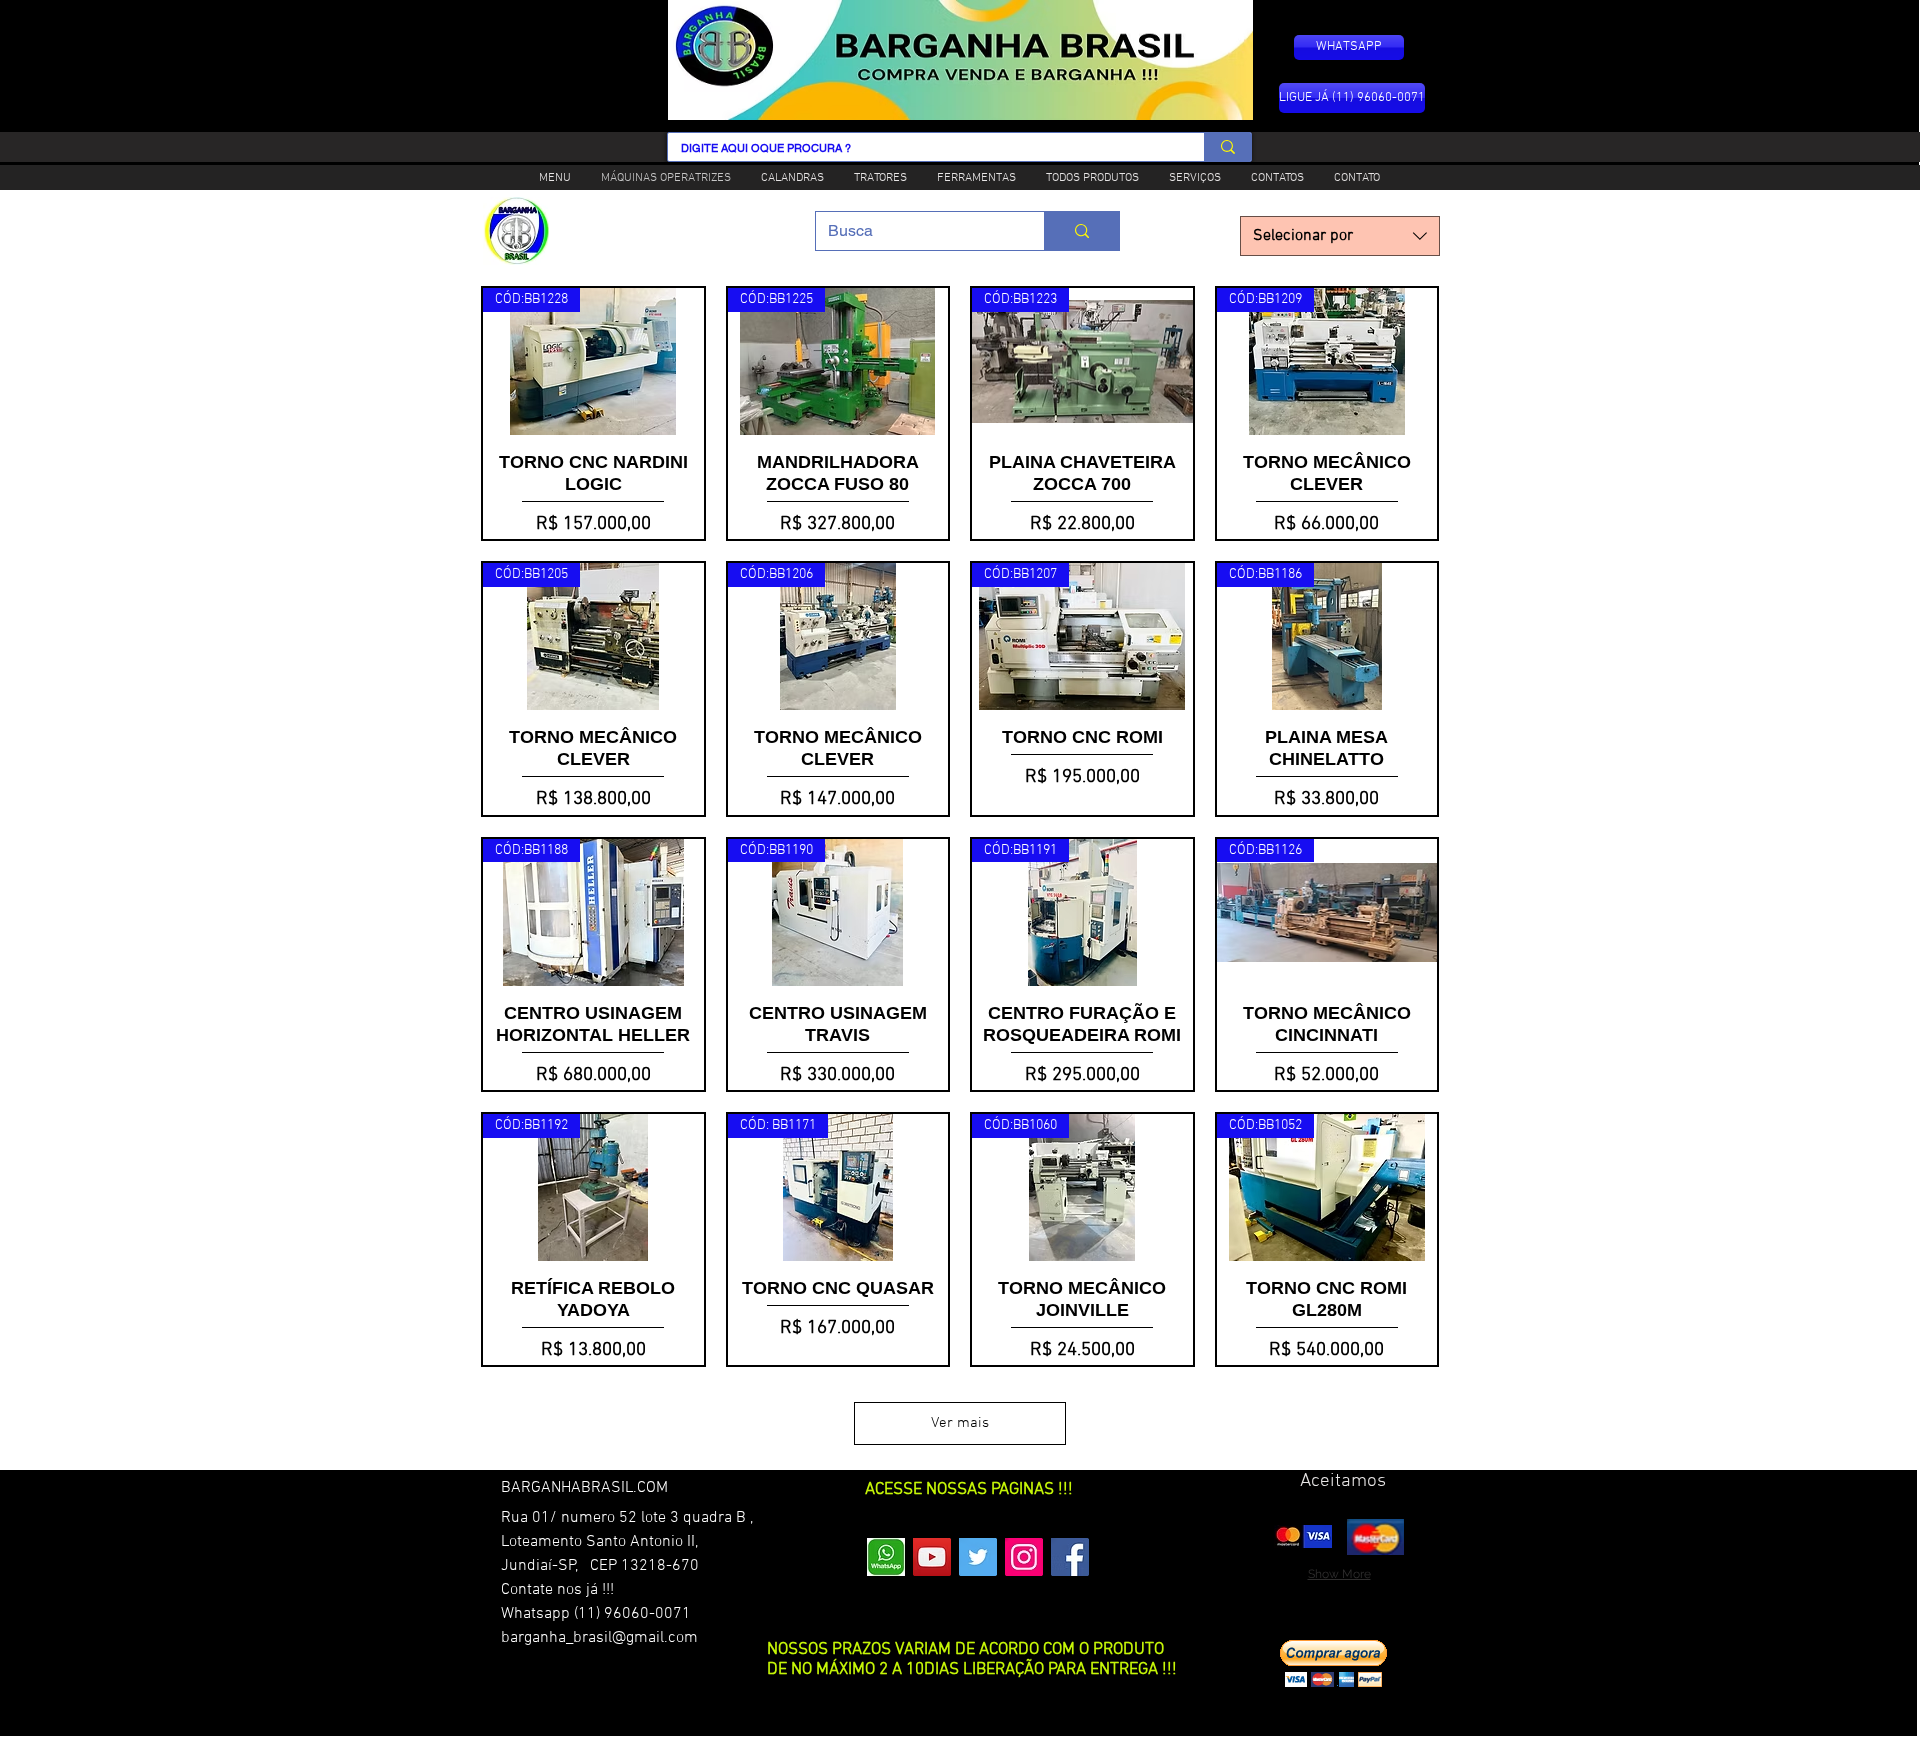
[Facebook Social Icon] (1070, 1557)
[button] (1333, 1663)
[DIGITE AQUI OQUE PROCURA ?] (1227, 147)
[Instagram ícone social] (1024, 1557)
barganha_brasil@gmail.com (599, 1638)
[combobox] (1340, 236)
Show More (1339, 1574)
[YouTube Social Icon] (932, 1557)
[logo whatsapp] (886, 1557)
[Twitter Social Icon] (978, 1557)
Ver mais (960, 1423)
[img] (1303, 1536)
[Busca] (1081, 231)
